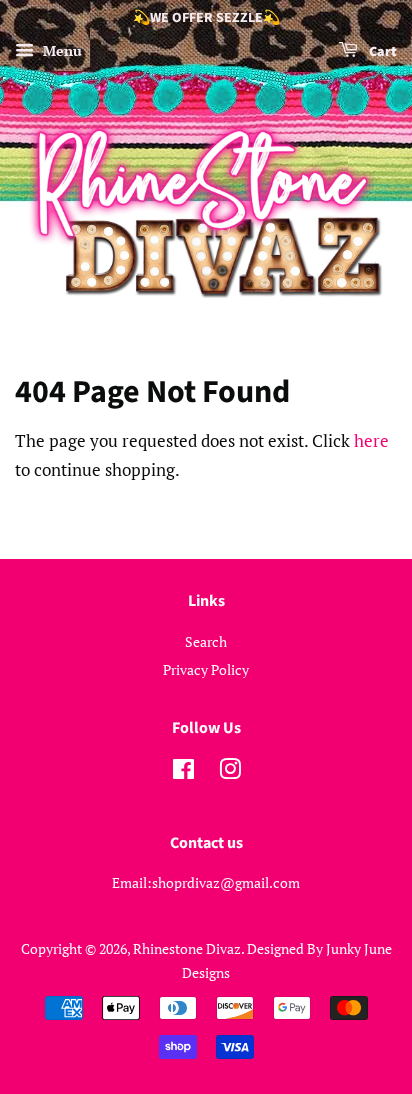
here (371, 440)
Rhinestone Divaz (187, 948)
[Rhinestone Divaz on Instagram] (230, 772)
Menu (60, 50)
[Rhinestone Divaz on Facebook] (183, 772)
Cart (381, 52)
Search (206, 641)
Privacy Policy (206, 669)
